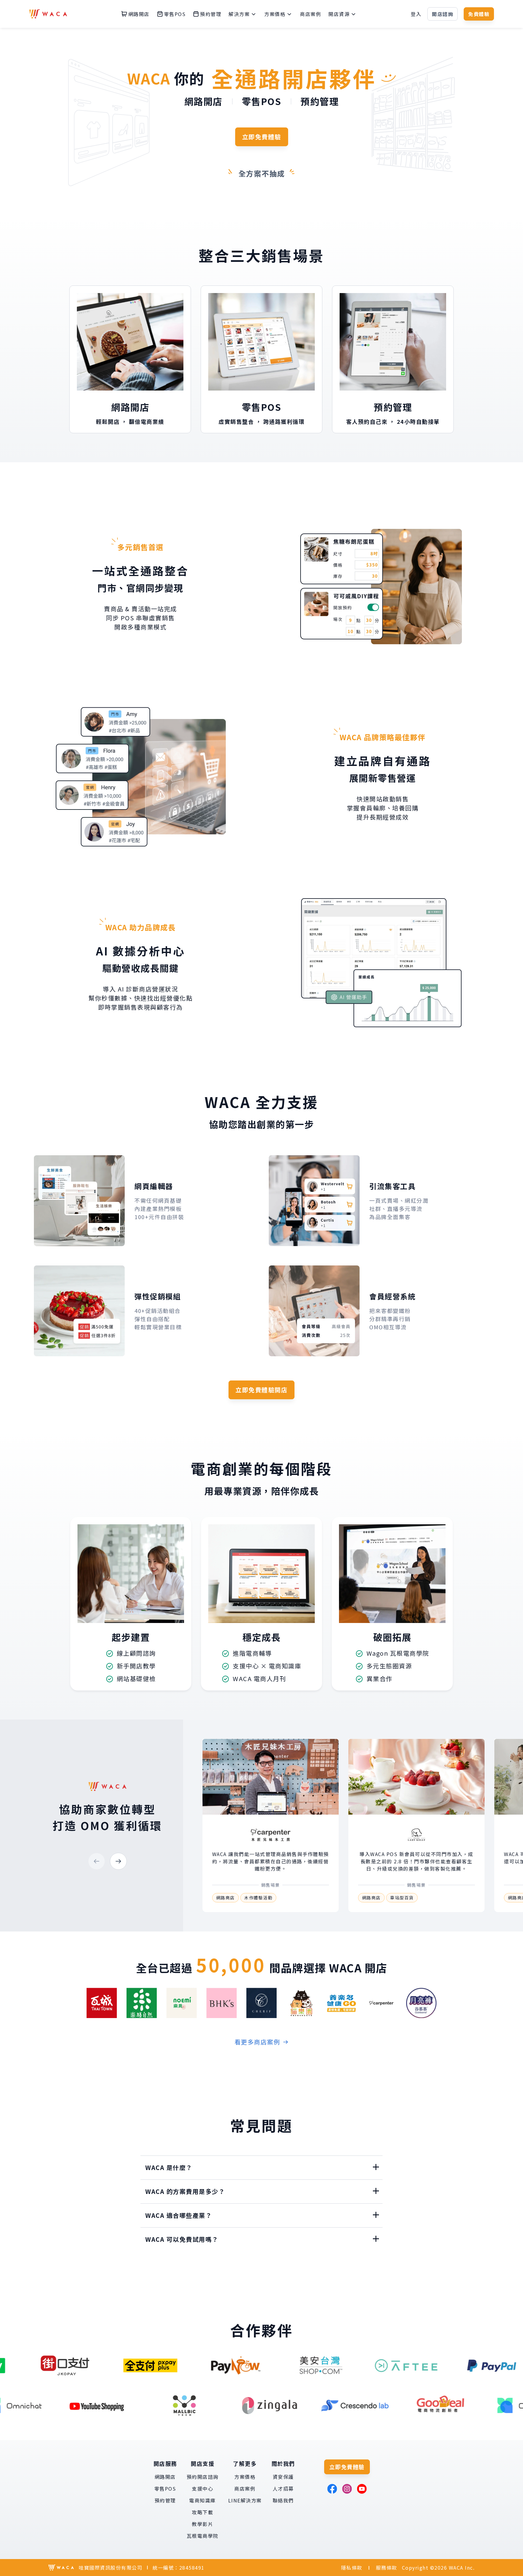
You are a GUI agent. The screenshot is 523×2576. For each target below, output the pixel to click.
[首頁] (48, 14)
